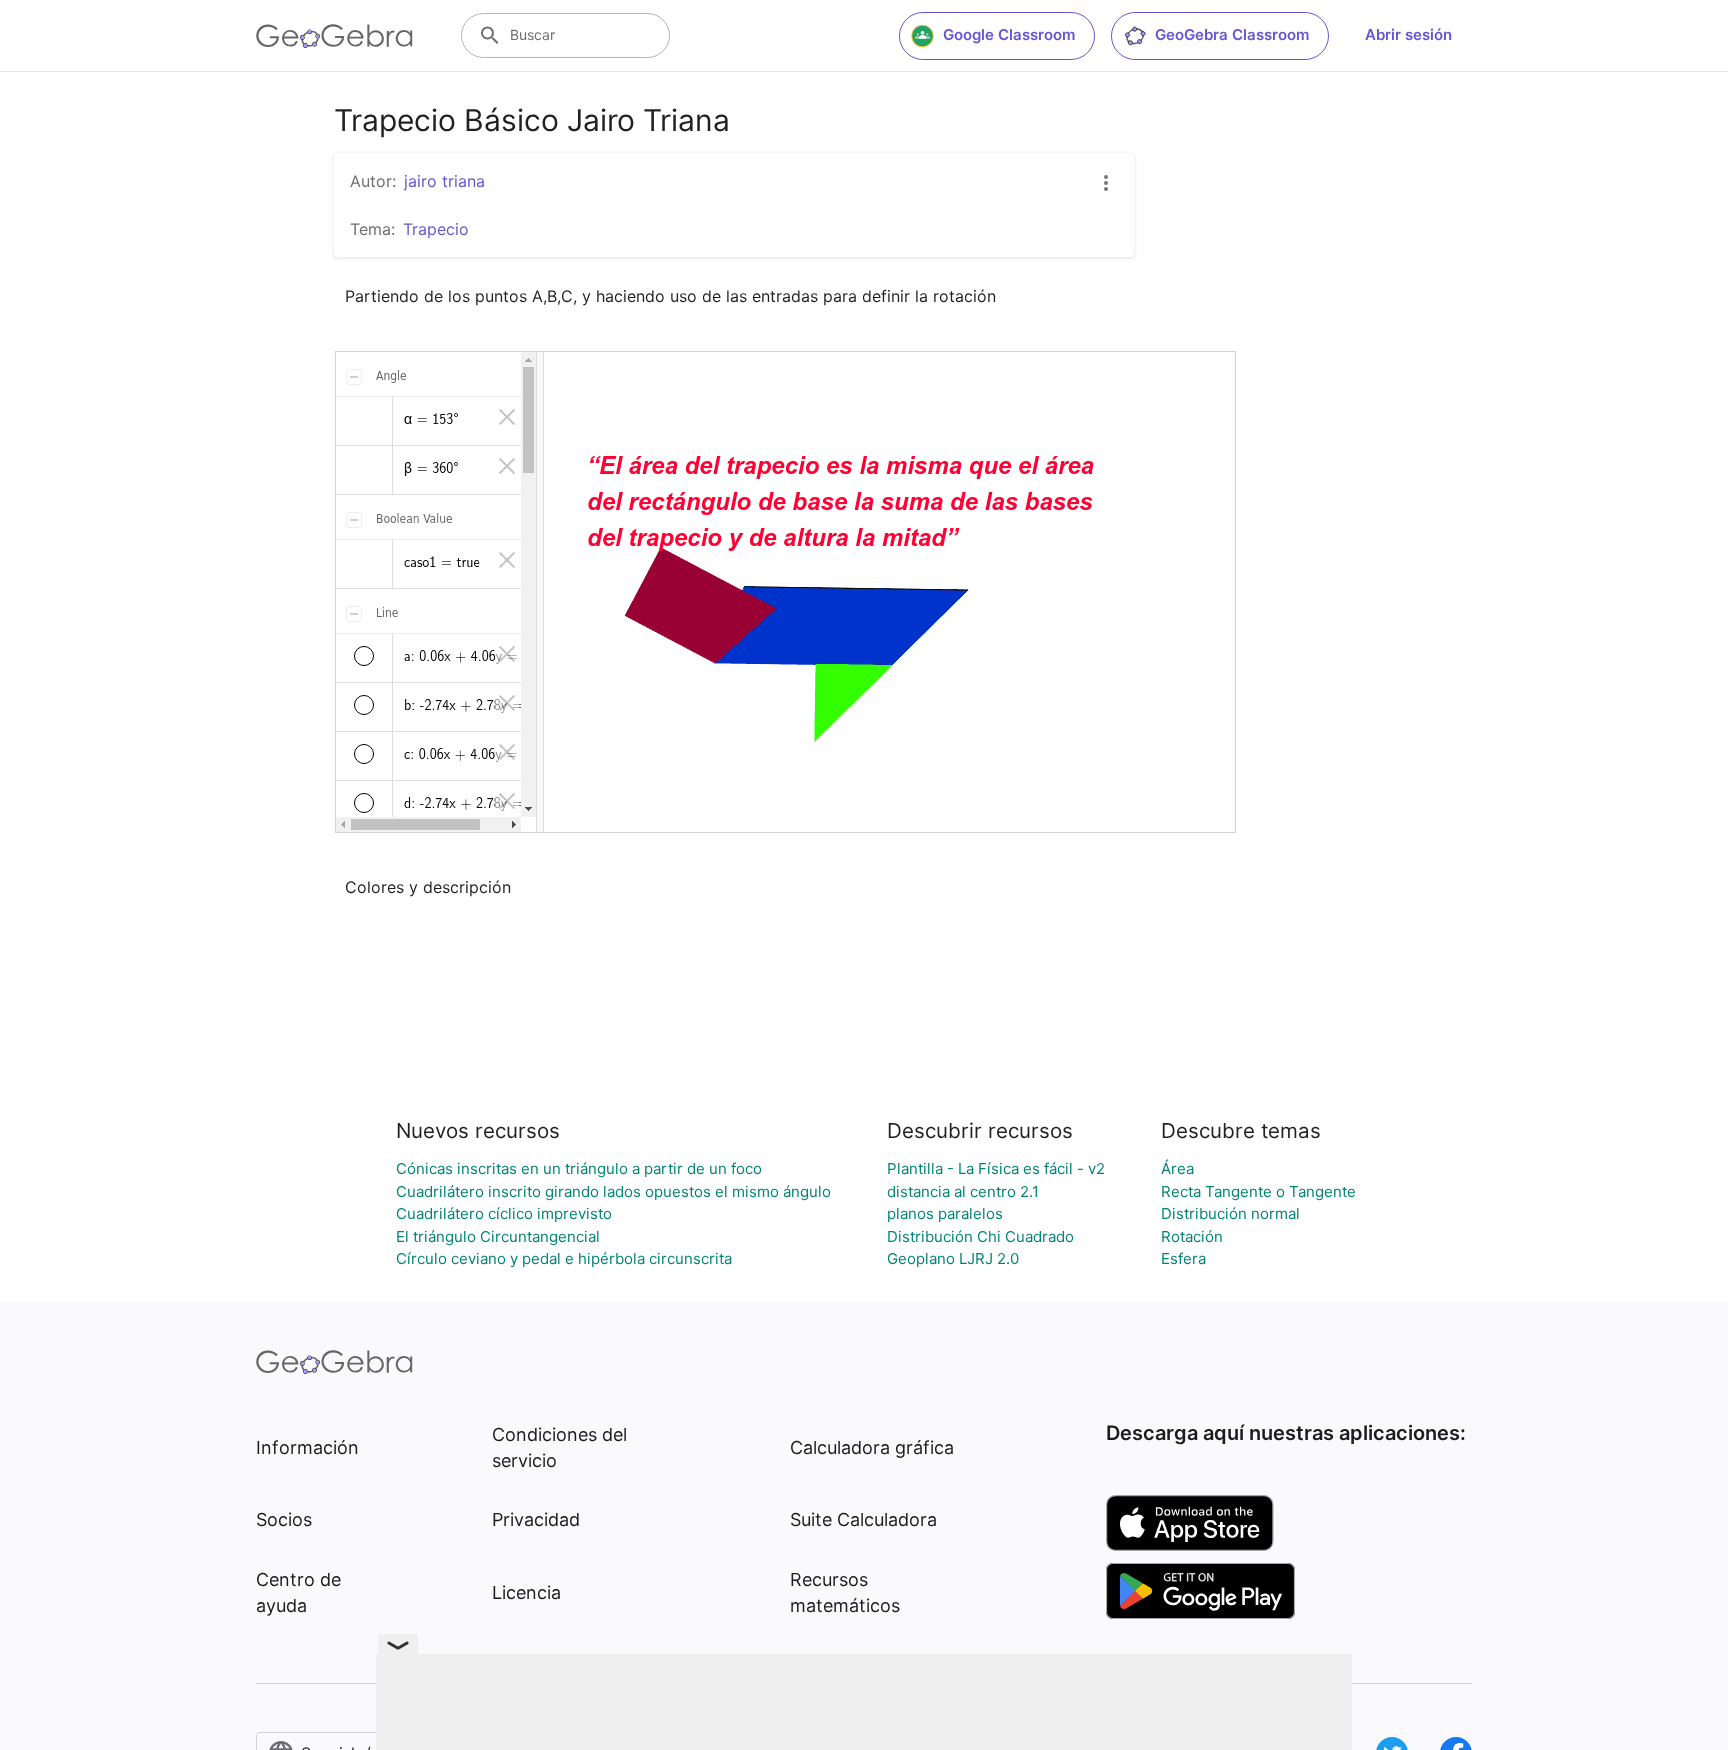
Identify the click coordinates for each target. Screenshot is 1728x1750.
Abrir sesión (1408, 34)
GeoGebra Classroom (1232, 34)
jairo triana (444, 181)
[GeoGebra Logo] (334, 36)
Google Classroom (1009, 34)
